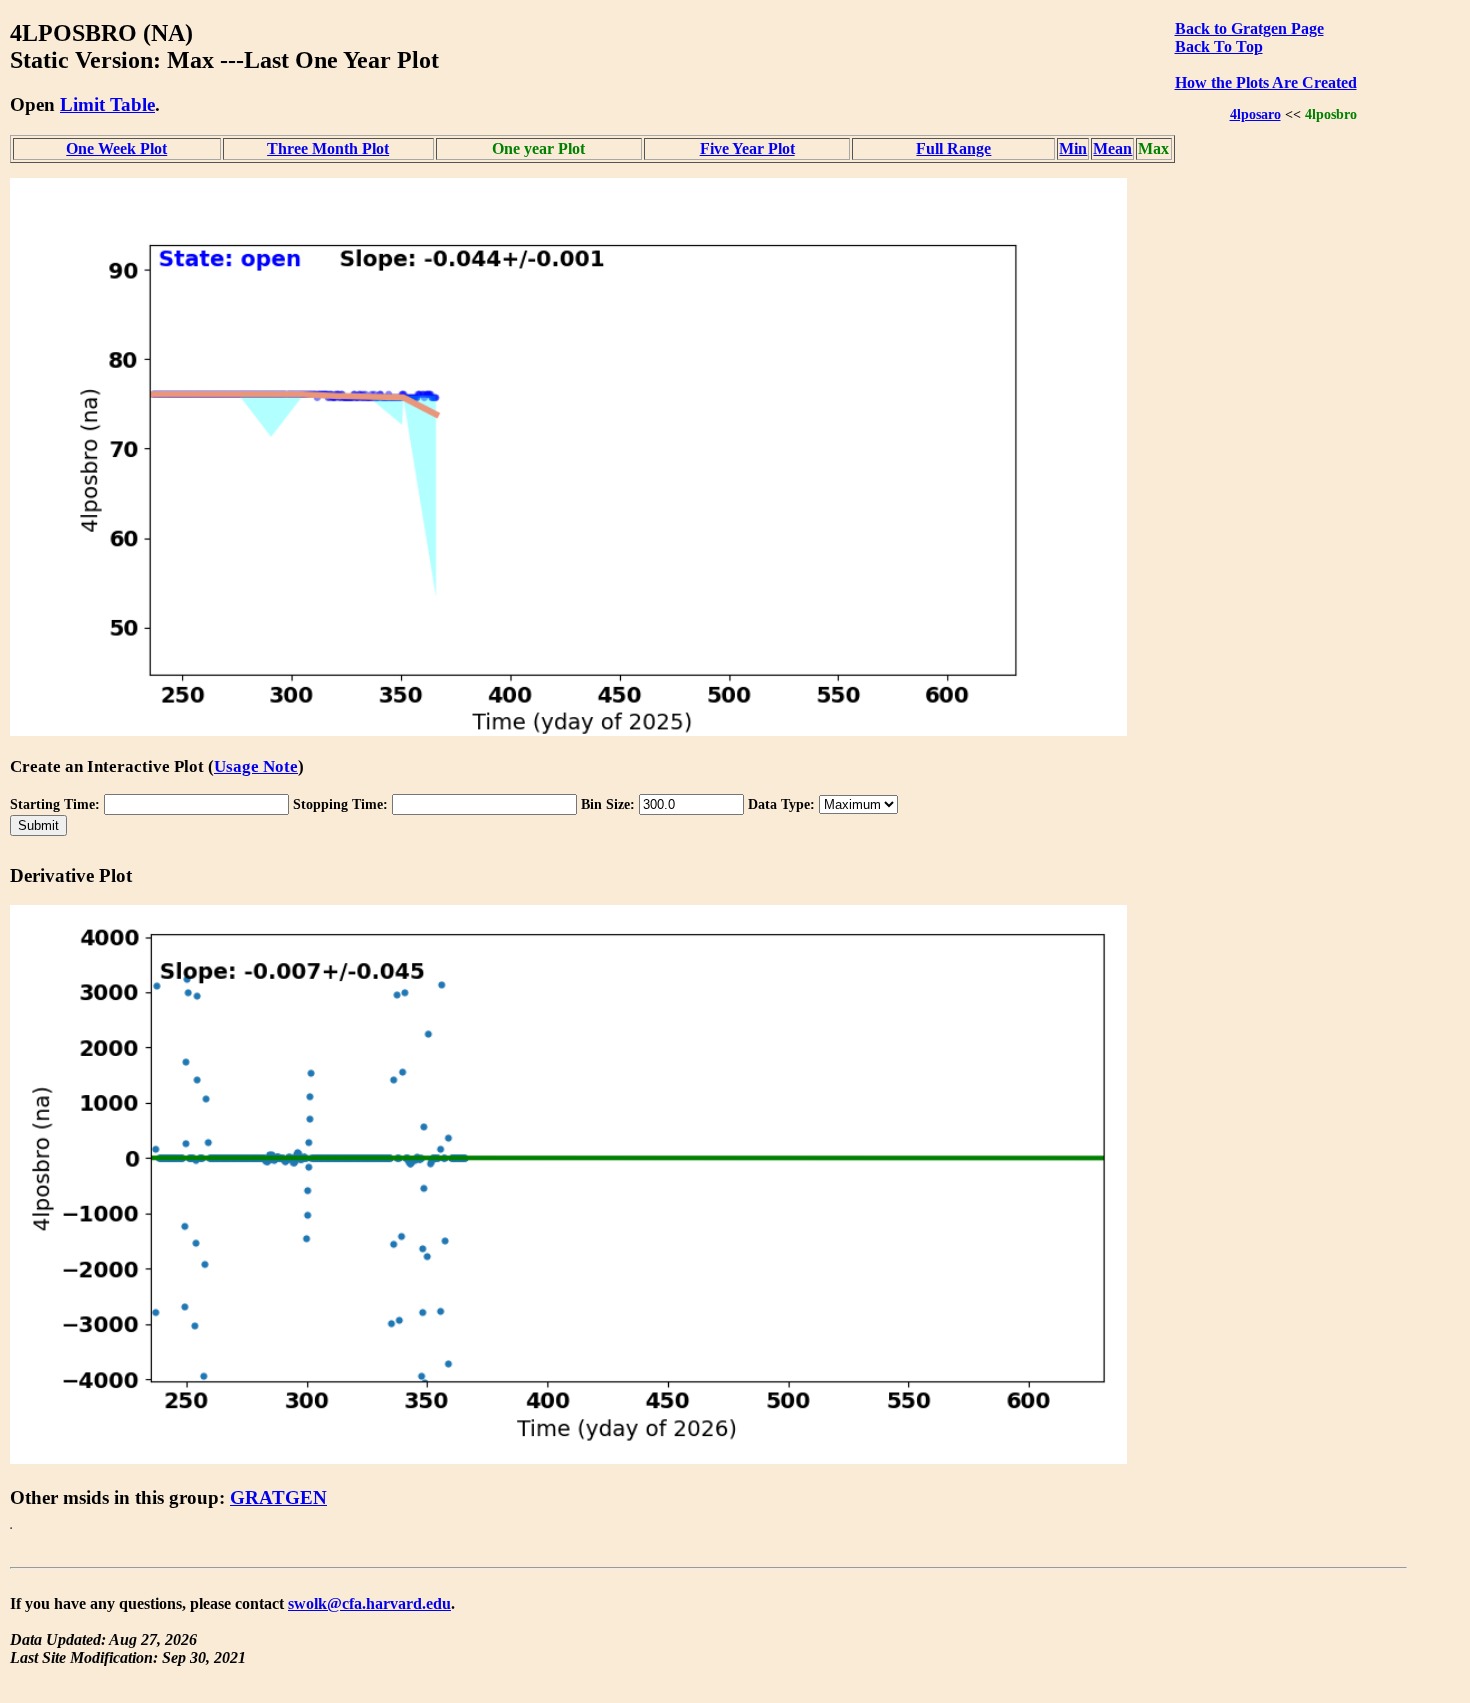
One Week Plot (116, 148)
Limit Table (107, 104)
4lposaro (1255, 114)
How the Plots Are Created (1266, 82)
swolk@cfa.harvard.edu (369, 1603)
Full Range (953, 148)
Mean (1112, 148)
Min (1073, 148)
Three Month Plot (328, 148)
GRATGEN (278, 1497)
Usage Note (256, 766)
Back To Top (1219, 46)
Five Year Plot (747, 148)
